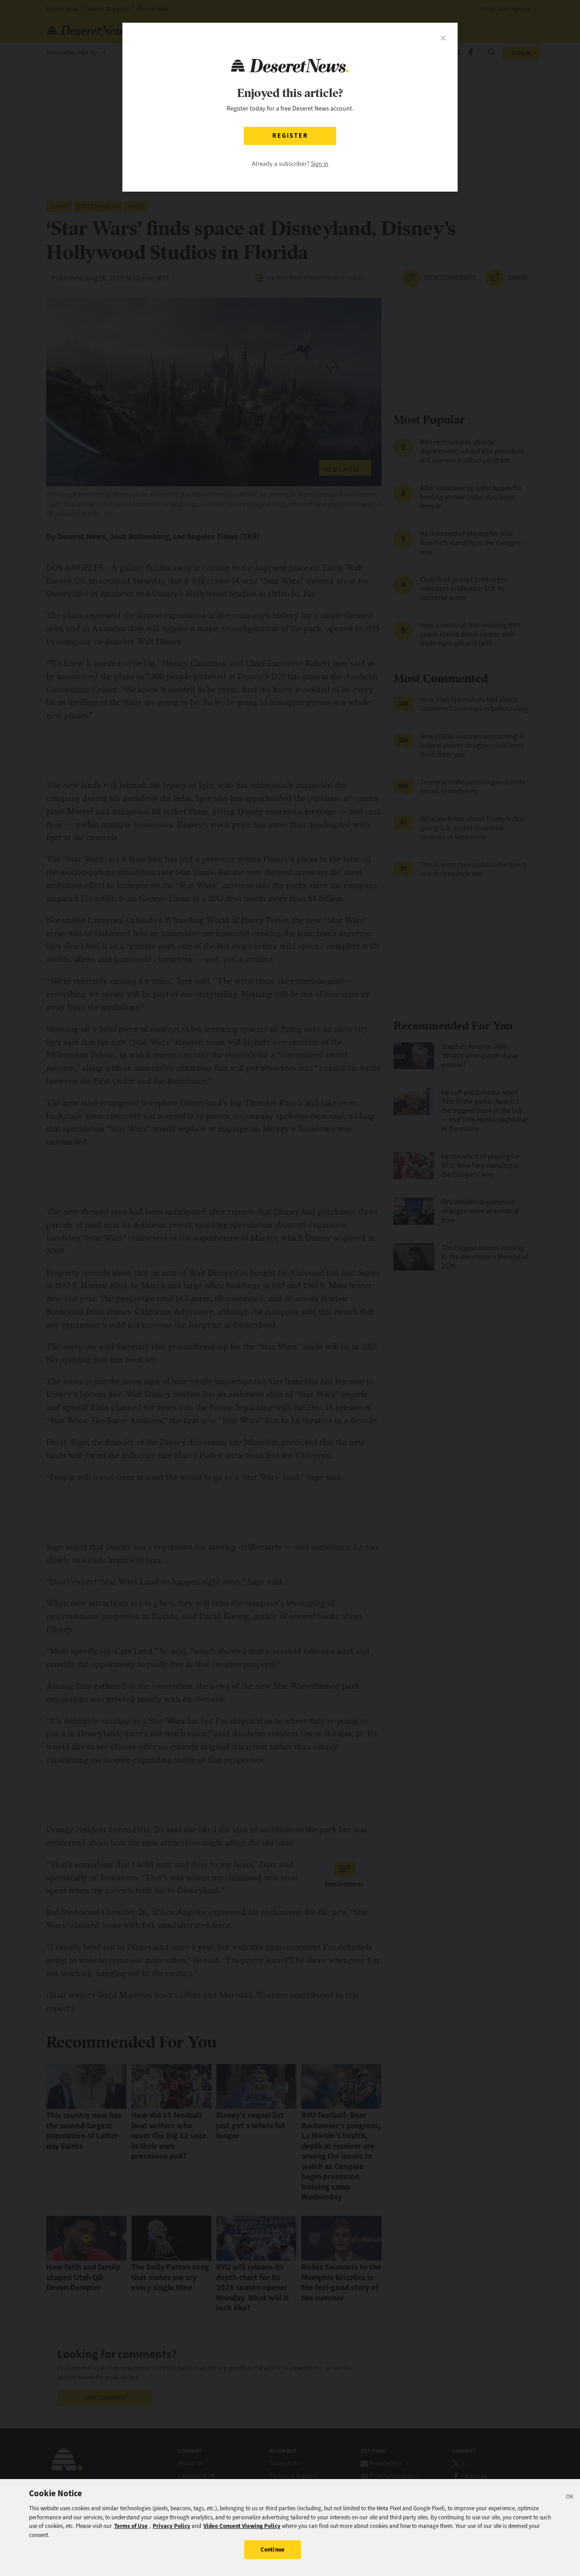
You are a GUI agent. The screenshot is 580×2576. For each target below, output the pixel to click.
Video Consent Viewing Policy (242, 2526)
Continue (273, 2549)
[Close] (570, 2498)
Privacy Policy (172, 2526)
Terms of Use (131, 2526)
